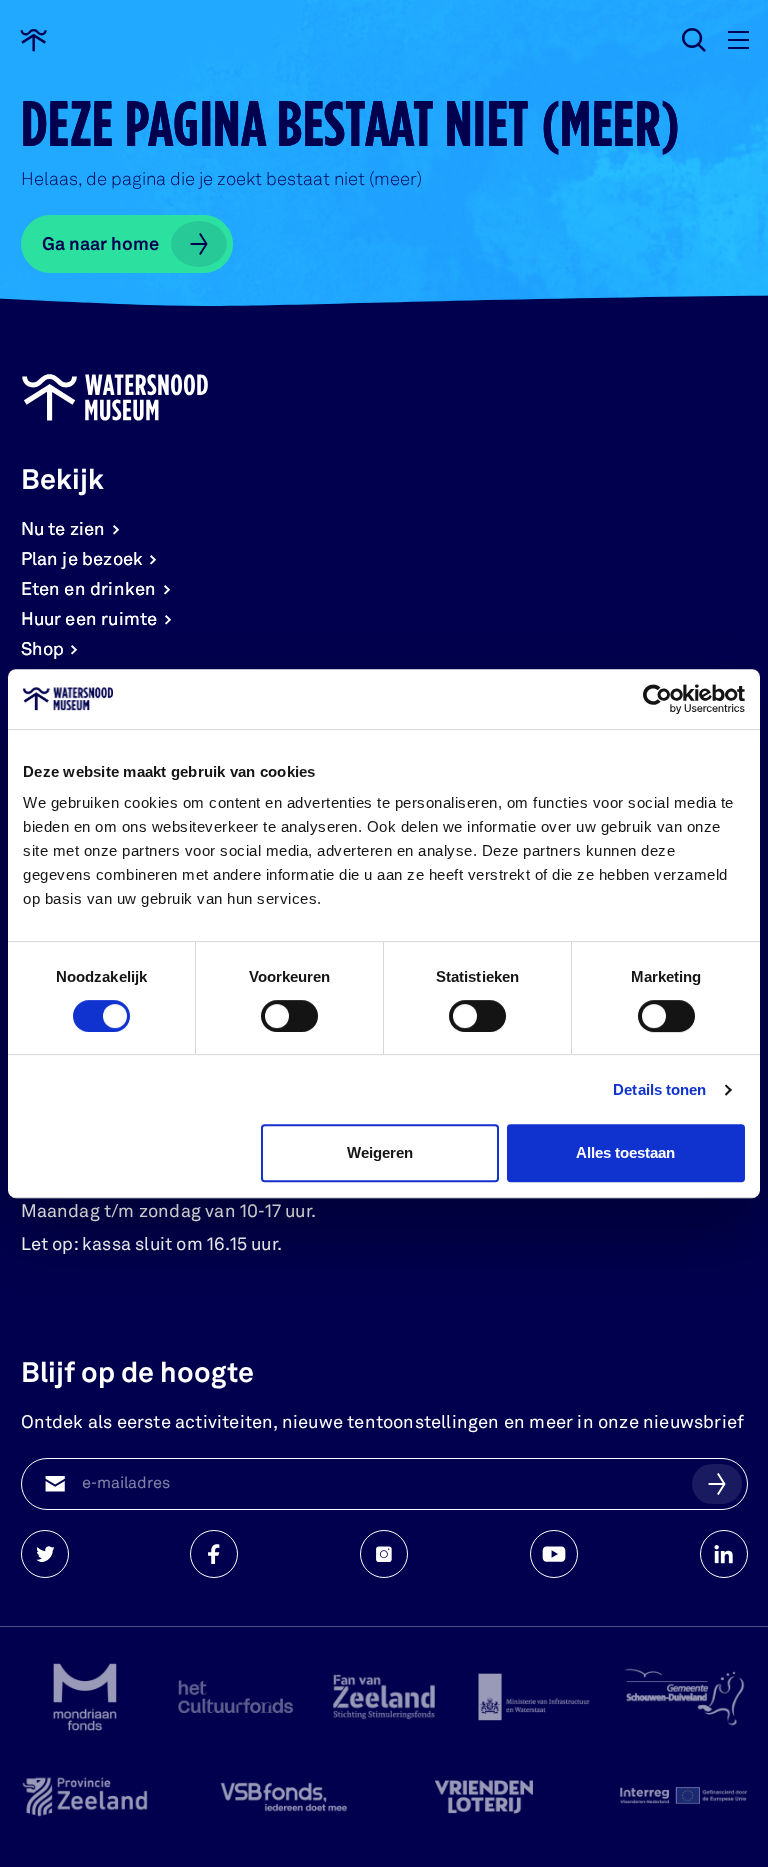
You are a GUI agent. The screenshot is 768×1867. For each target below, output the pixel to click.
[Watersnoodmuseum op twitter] (45, 1554)
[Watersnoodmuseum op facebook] (214, 1554)
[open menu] (738, 40)
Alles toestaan (625, 1152)
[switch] (289, 1016)
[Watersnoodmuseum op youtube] (554, 1554)
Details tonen (659, 1089)
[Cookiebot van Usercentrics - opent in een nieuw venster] (657, 699)
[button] (717, 1484)
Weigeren (380, 1152)
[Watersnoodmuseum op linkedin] (724, 1554)
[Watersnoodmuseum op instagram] (384, 1554)
